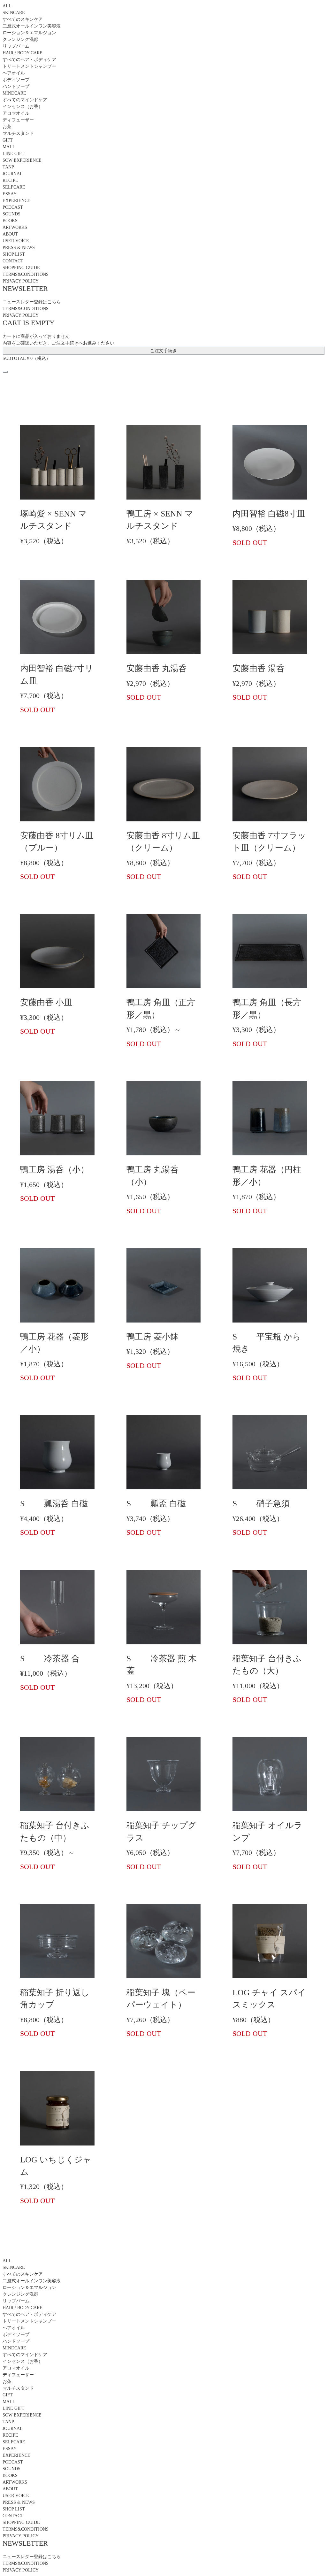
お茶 (7, 127)
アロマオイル (16, 113)
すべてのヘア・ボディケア (29, 60)
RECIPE (10, 180)
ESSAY (10, 194)
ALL (7, 6)
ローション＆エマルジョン (29, 33)
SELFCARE (14, 187)
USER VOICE (16, 241)
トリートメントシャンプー (29, 66)
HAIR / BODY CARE (23, 53)
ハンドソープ (16, 86)
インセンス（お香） (23, 107)
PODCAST (13, 207)
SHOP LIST (14, 254)
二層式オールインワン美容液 (32, 26)
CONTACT (13, 261)
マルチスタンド (18, 133)
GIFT (8, 140)
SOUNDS (11, 214)
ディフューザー (18, 120)
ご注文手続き (163, 351)
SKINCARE (14, 13)
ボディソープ (16, 80)
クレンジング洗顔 (20, 39)
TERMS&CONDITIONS (26, 274)
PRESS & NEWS (19, 248)
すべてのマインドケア (25, 100)
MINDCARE (14, 93)
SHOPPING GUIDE (21, 268)
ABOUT (10, 234)
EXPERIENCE (16, 201)
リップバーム (16, 46)
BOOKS (10, 221)
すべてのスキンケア (23, 19)
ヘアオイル (14, 73)
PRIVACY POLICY (21, 281)
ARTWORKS (15, 227)
